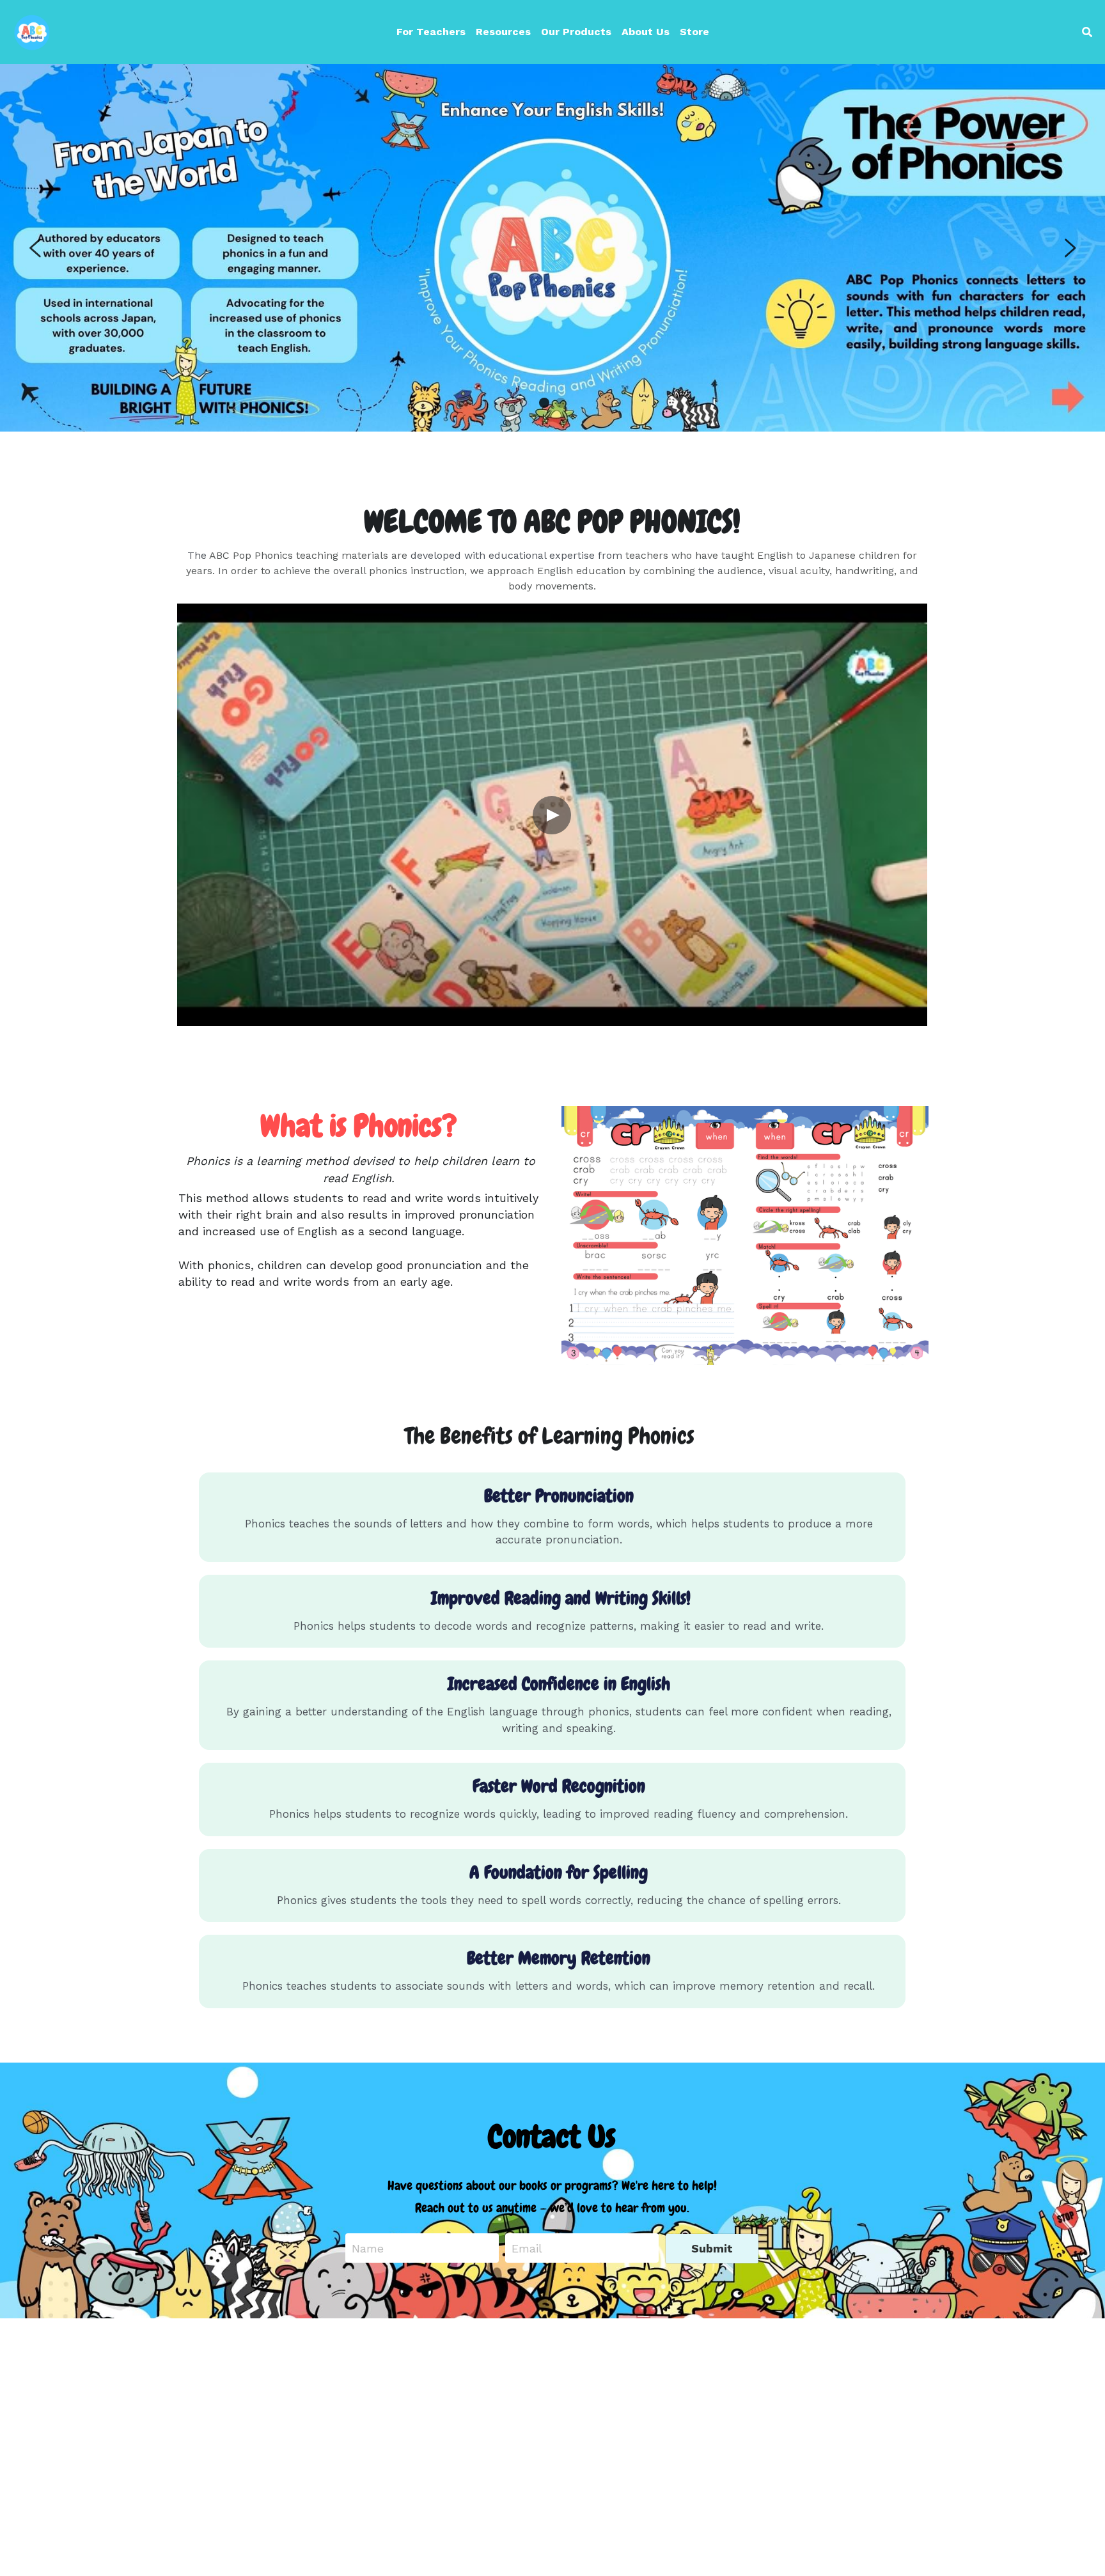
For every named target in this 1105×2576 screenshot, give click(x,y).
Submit (712, 2248)
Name (368, 2248)
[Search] (1087, 32)
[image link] (32, 31)
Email (527, 2248)
